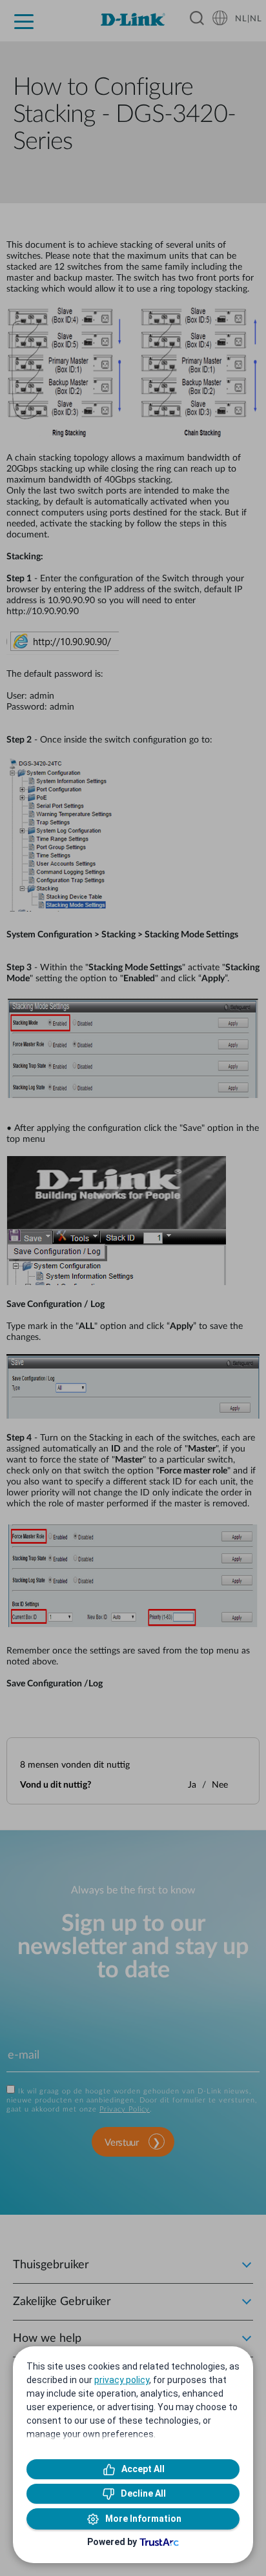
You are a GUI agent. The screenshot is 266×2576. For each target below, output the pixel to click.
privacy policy (122, 2380)
